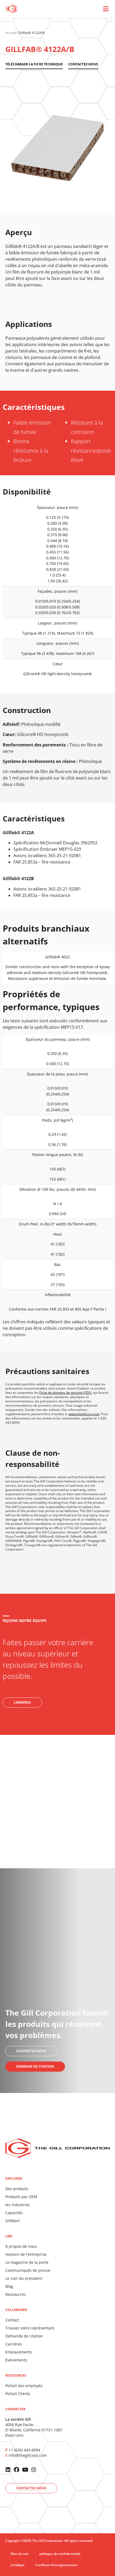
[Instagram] (34, 2470)
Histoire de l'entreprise (26, 2254)
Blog (9, 2286)
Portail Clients (18, 2394)
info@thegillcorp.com (28, 2455)
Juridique (18, 2565)
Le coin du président (24, 2278)
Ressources (16, 2294)
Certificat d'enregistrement (56, 2565)
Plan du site (20, 2554)
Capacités (14, 2213)
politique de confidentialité (60, 2554)
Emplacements (19, 2352)
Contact (12, 2320)
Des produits (17, 2189)
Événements (16, 2360)
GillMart (13, 2221)
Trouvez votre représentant (30, 2328)
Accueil (11, 33)
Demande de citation (24, 2336)
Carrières (14, 2344)
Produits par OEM (21, 2197)
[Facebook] (17, 2470)
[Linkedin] (8, 2470)
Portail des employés (24, 2386)
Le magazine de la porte (27, 2262)
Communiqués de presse (28, 2270)
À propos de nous (21, 2246)
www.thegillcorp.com (84, 1414)
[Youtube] (25, 2470)
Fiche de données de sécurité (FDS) (65, 1393)
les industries (18, 2205)
